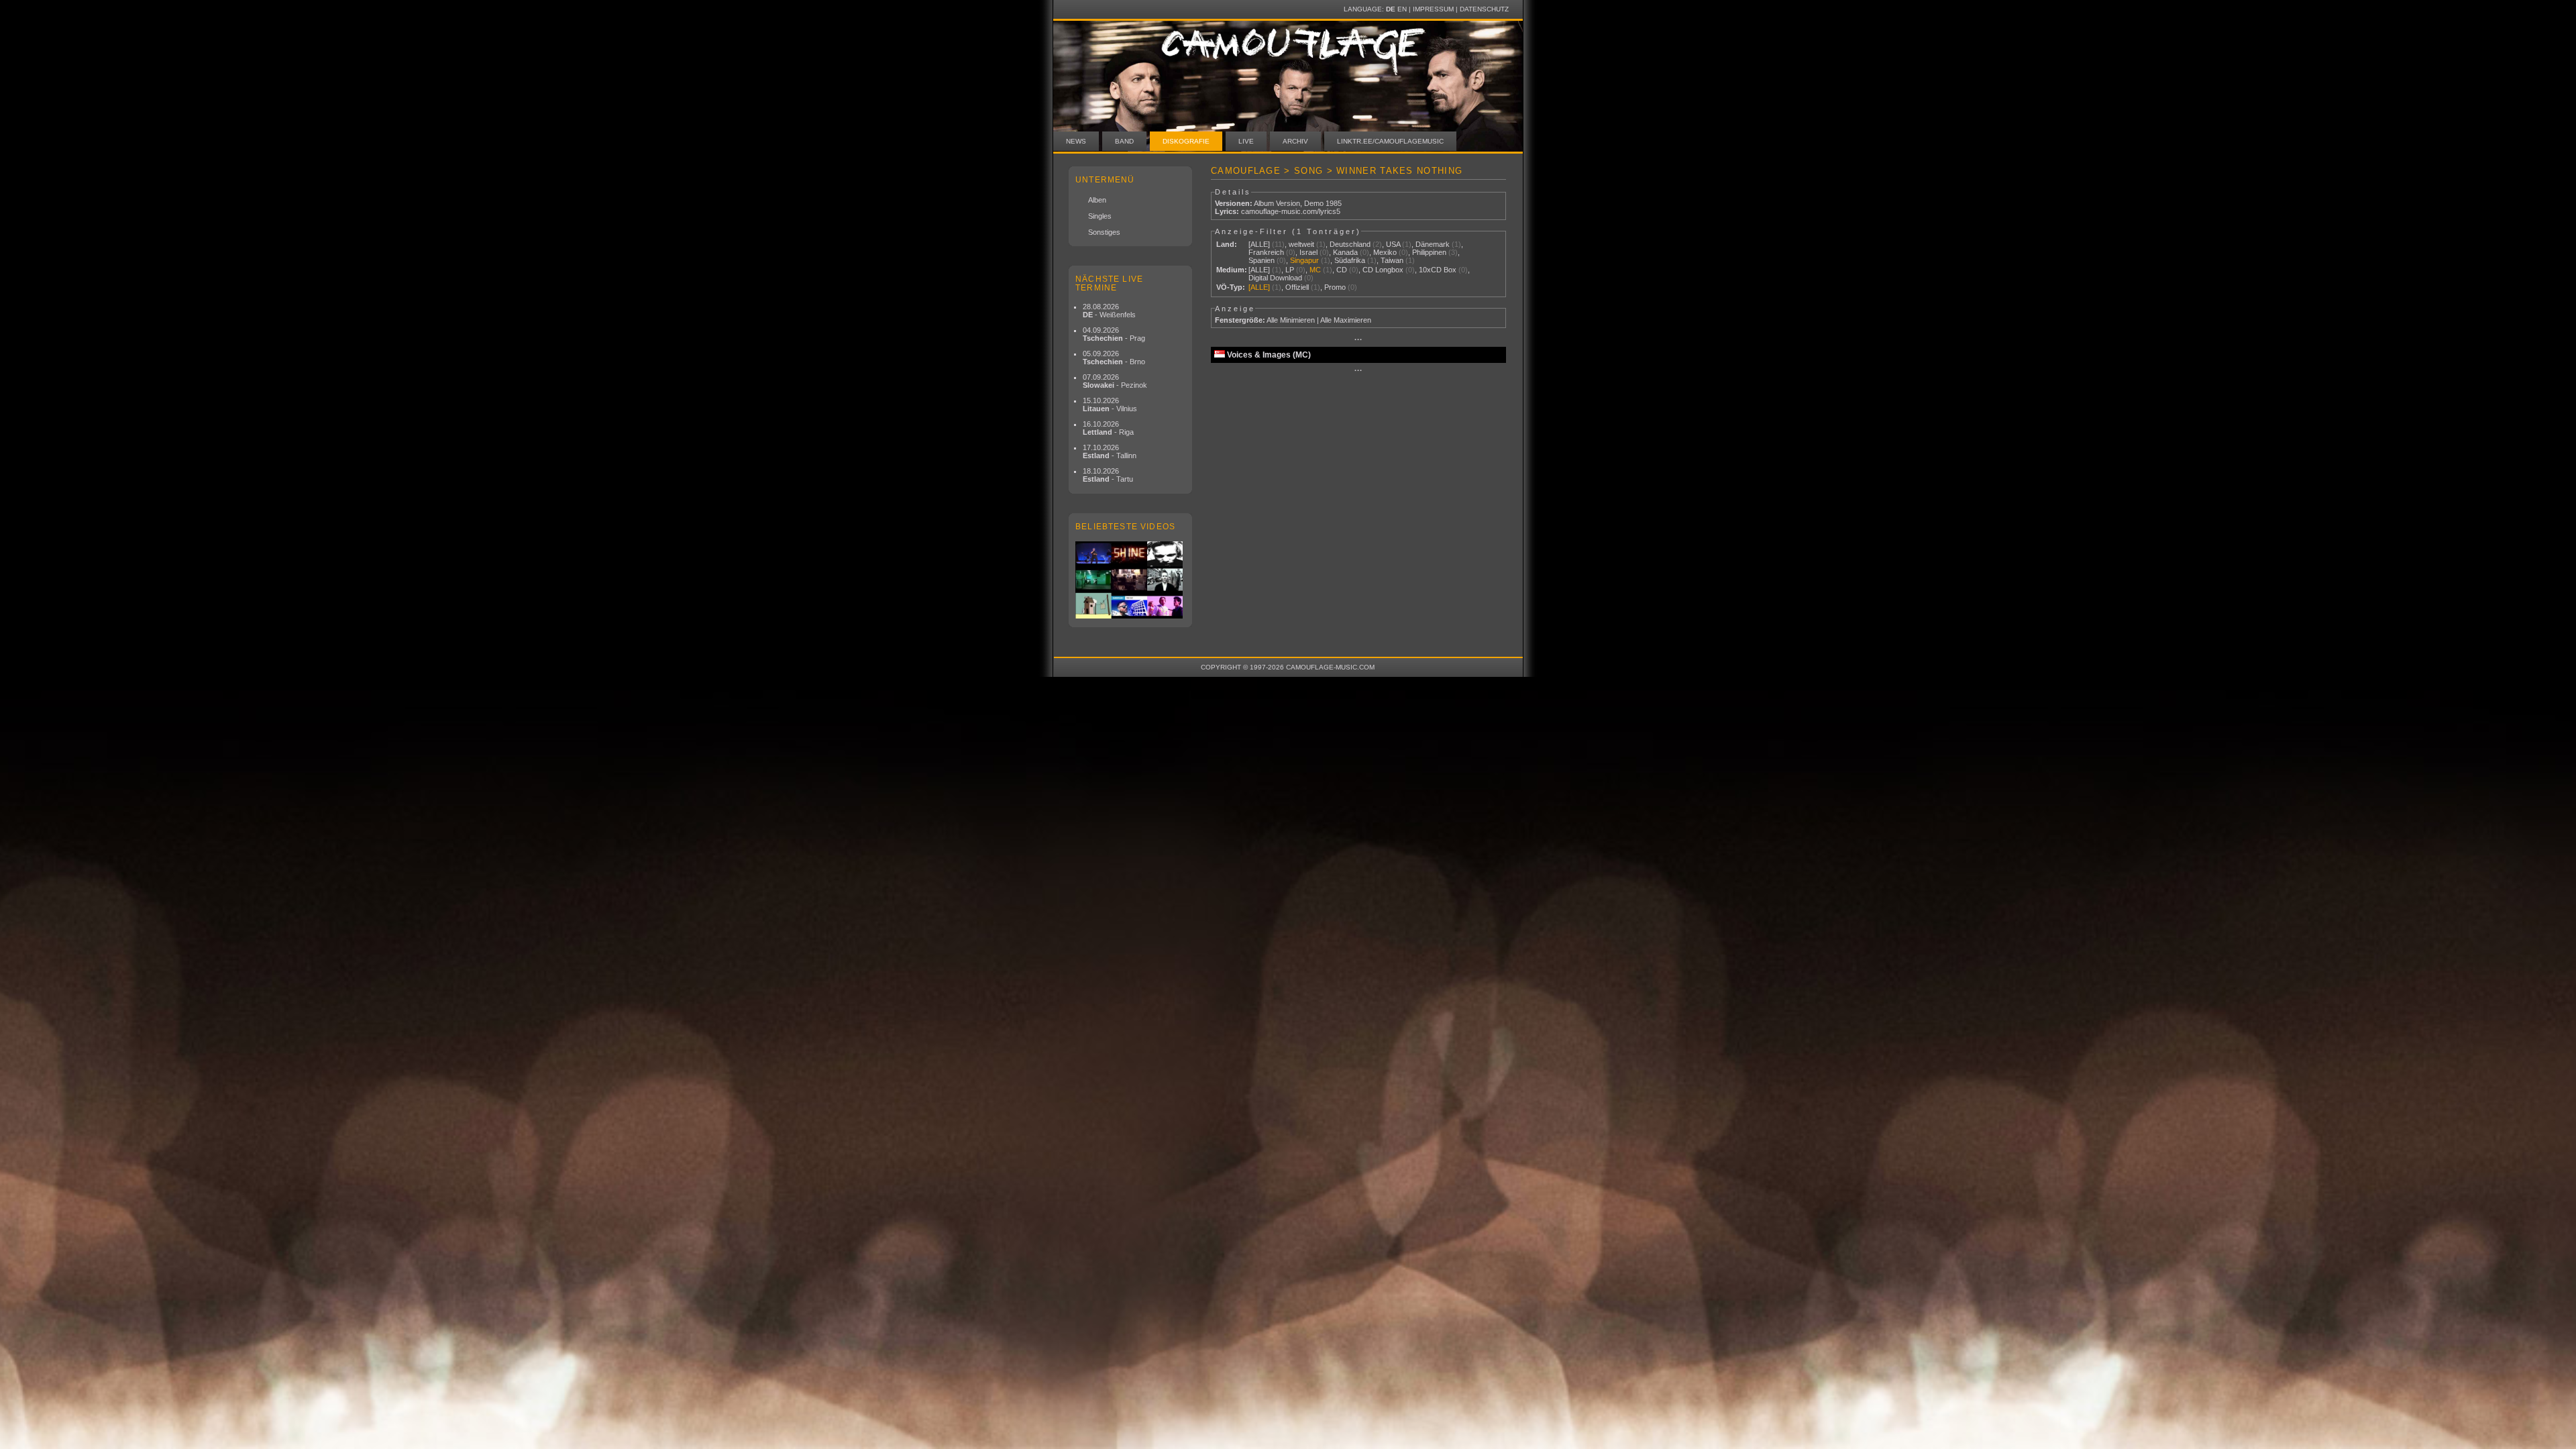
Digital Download (1275, 278)
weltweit (1301, 244)
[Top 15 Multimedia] (1130, 580)
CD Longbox (1383, 270)
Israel (1308, 252)
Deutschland (1350, 244)
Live (1246, 141)
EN (1402, 9)
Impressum (1433, 9)
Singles (1100, 216)
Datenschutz (1484, 9)
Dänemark (1433, 244)
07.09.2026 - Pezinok (1115, 381)
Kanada (1345, 252)
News (1076, 141)
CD (1342, 270)
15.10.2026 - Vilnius (1110, 405)
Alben (1097, 200)
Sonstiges (1104, 232)
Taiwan (1392, 260)
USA (1393, 244)
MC (1315, 270)
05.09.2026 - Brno (1114, 358)
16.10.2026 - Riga (1108, 428)
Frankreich (1266, 252)
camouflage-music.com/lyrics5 (1291, 211)
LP (1290, 270)
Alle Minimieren (1291, 320)
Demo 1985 (1323, 203)
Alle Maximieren (1346, 320)
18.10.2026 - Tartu (1108, 475)
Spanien (1262, 260)
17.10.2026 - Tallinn (1110, 451)
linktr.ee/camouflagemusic (1390, 141)
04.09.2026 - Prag (1114, 334)
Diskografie (1186, 141)
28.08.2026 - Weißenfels (1109, 311)
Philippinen (1429, 252)
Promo (1335, 287)
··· (1358, 339)
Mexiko (1385, 252)
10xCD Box (1438, 270)
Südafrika (1350, 260)
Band (1124, 141)
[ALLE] (1259, 244)
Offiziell (1297, 287)
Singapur (1304, 260)
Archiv (1295, 141)
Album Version (1277, 203)
